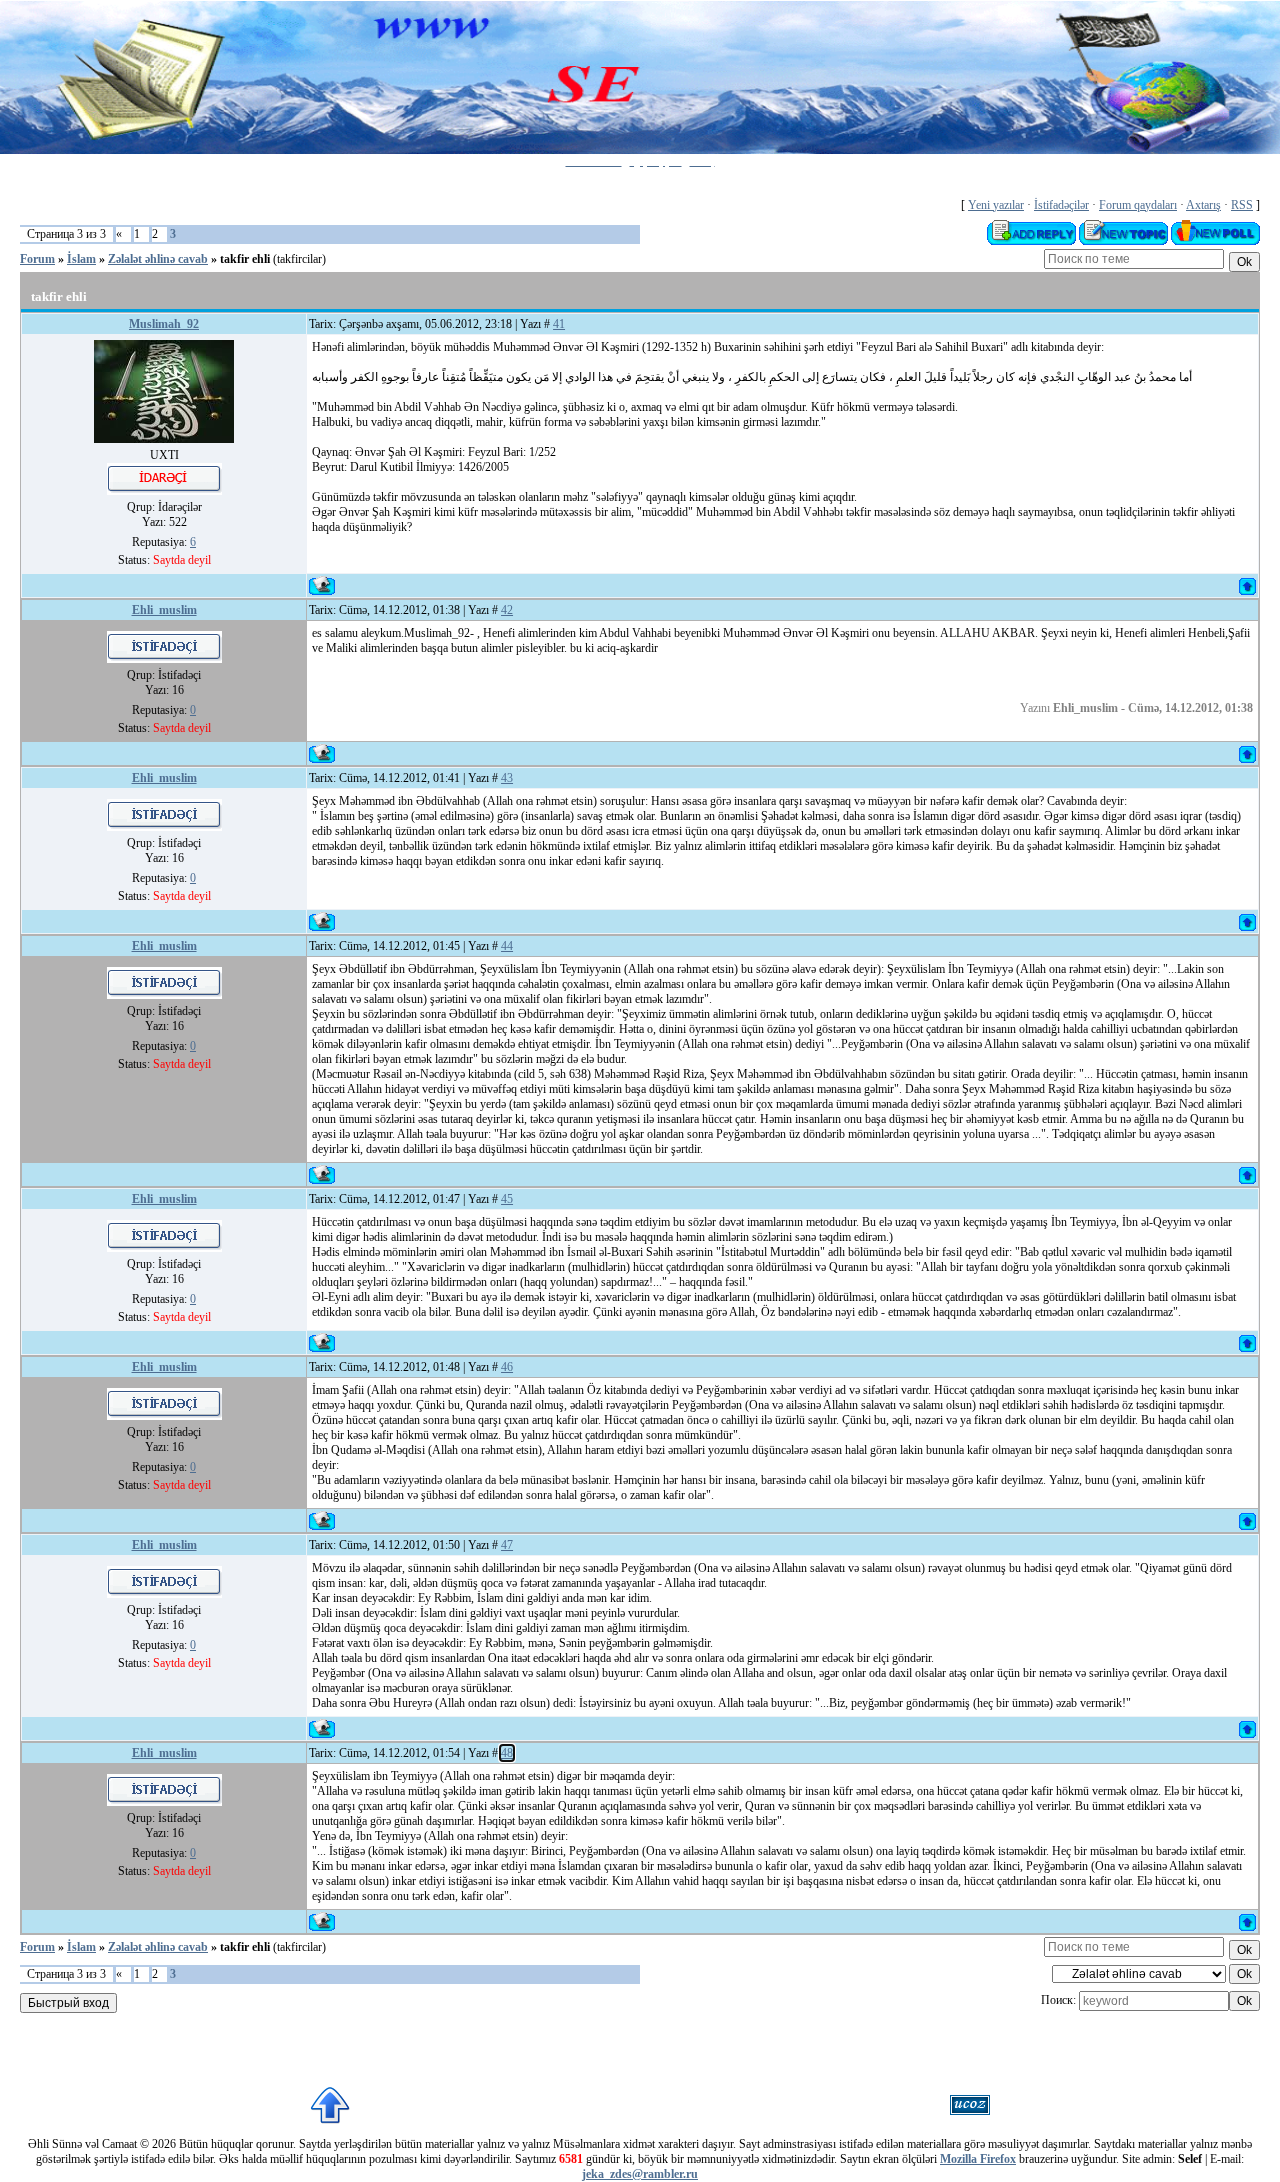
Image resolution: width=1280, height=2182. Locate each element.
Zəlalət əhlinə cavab (158, 259)
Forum (37, 259)
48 (507, 1753)
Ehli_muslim (164, 610)
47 (507, 1545)
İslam (81, 259)
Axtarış (1203, 205)
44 (507, 946)
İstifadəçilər (1061, 205)
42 (507, 610)
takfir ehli (245, 259)
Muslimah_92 (164, 324)
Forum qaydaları (1138, 205)
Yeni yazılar (996, 205)
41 (559, 324)
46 (507, 1367)
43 (507, 778)
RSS (1242, 205)
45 (507, 1199)
